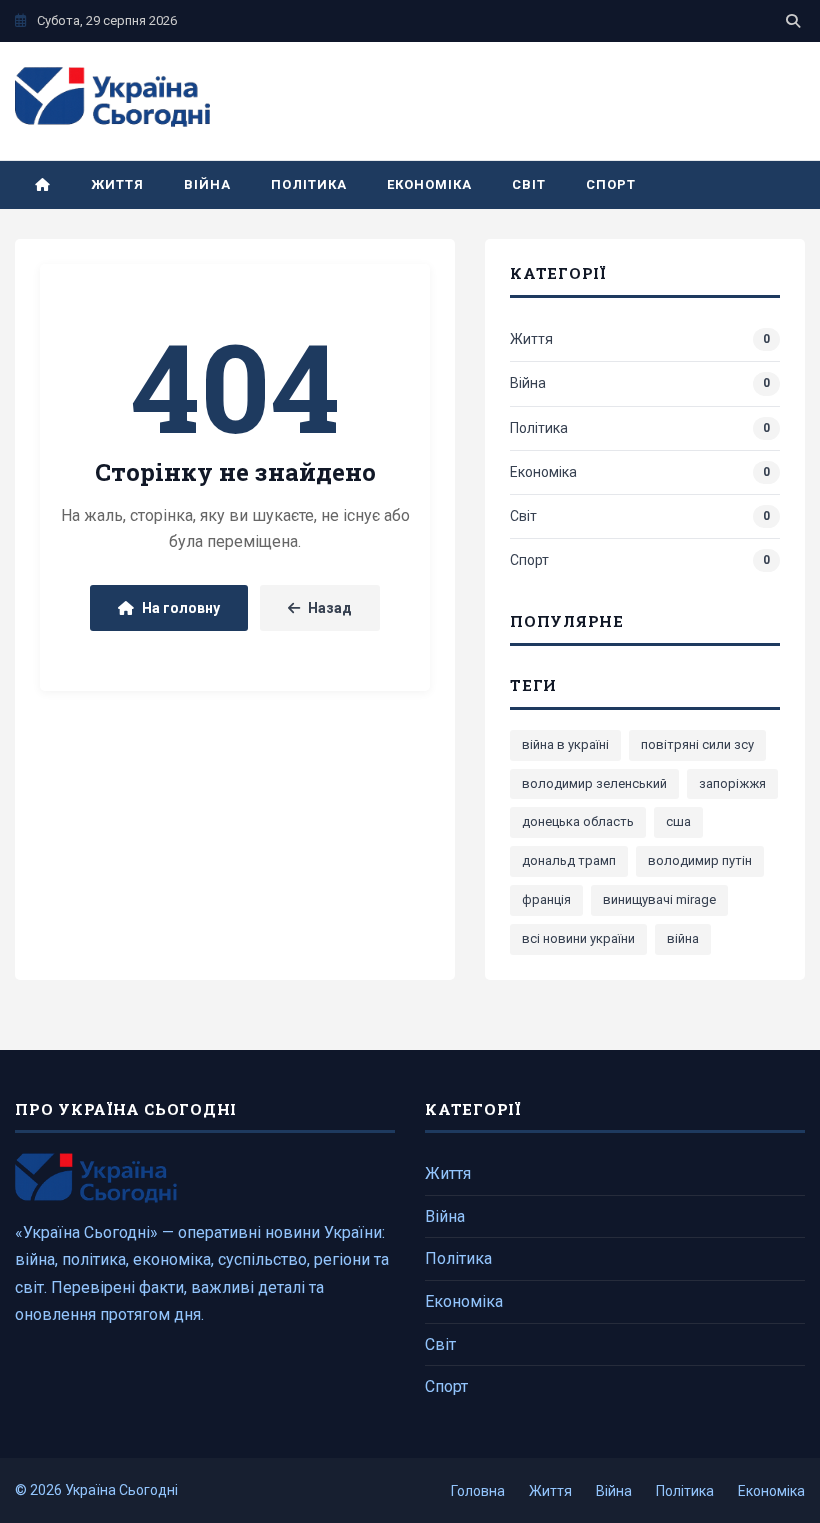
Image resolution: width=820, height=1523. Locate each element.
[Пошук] (793, 21)
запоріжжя (732, 783)
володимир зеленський (594, 783)
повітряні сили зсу (697, 744)
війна (683, 938)
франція (546, 899)
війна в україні (565, 744)
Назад (330, 608)
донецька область (578, 821)
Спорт (611, 184)
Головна (478, 1491)
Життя (117, 184)
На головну (181, 608)
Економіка (429, 184)
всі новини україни (578, 938)
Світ (529, 184)
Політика (308, 184)
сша (678, 821)
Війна (207, 184)
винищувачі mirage (659, 899)
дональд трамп (569, 860)
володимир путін (700, 860)
